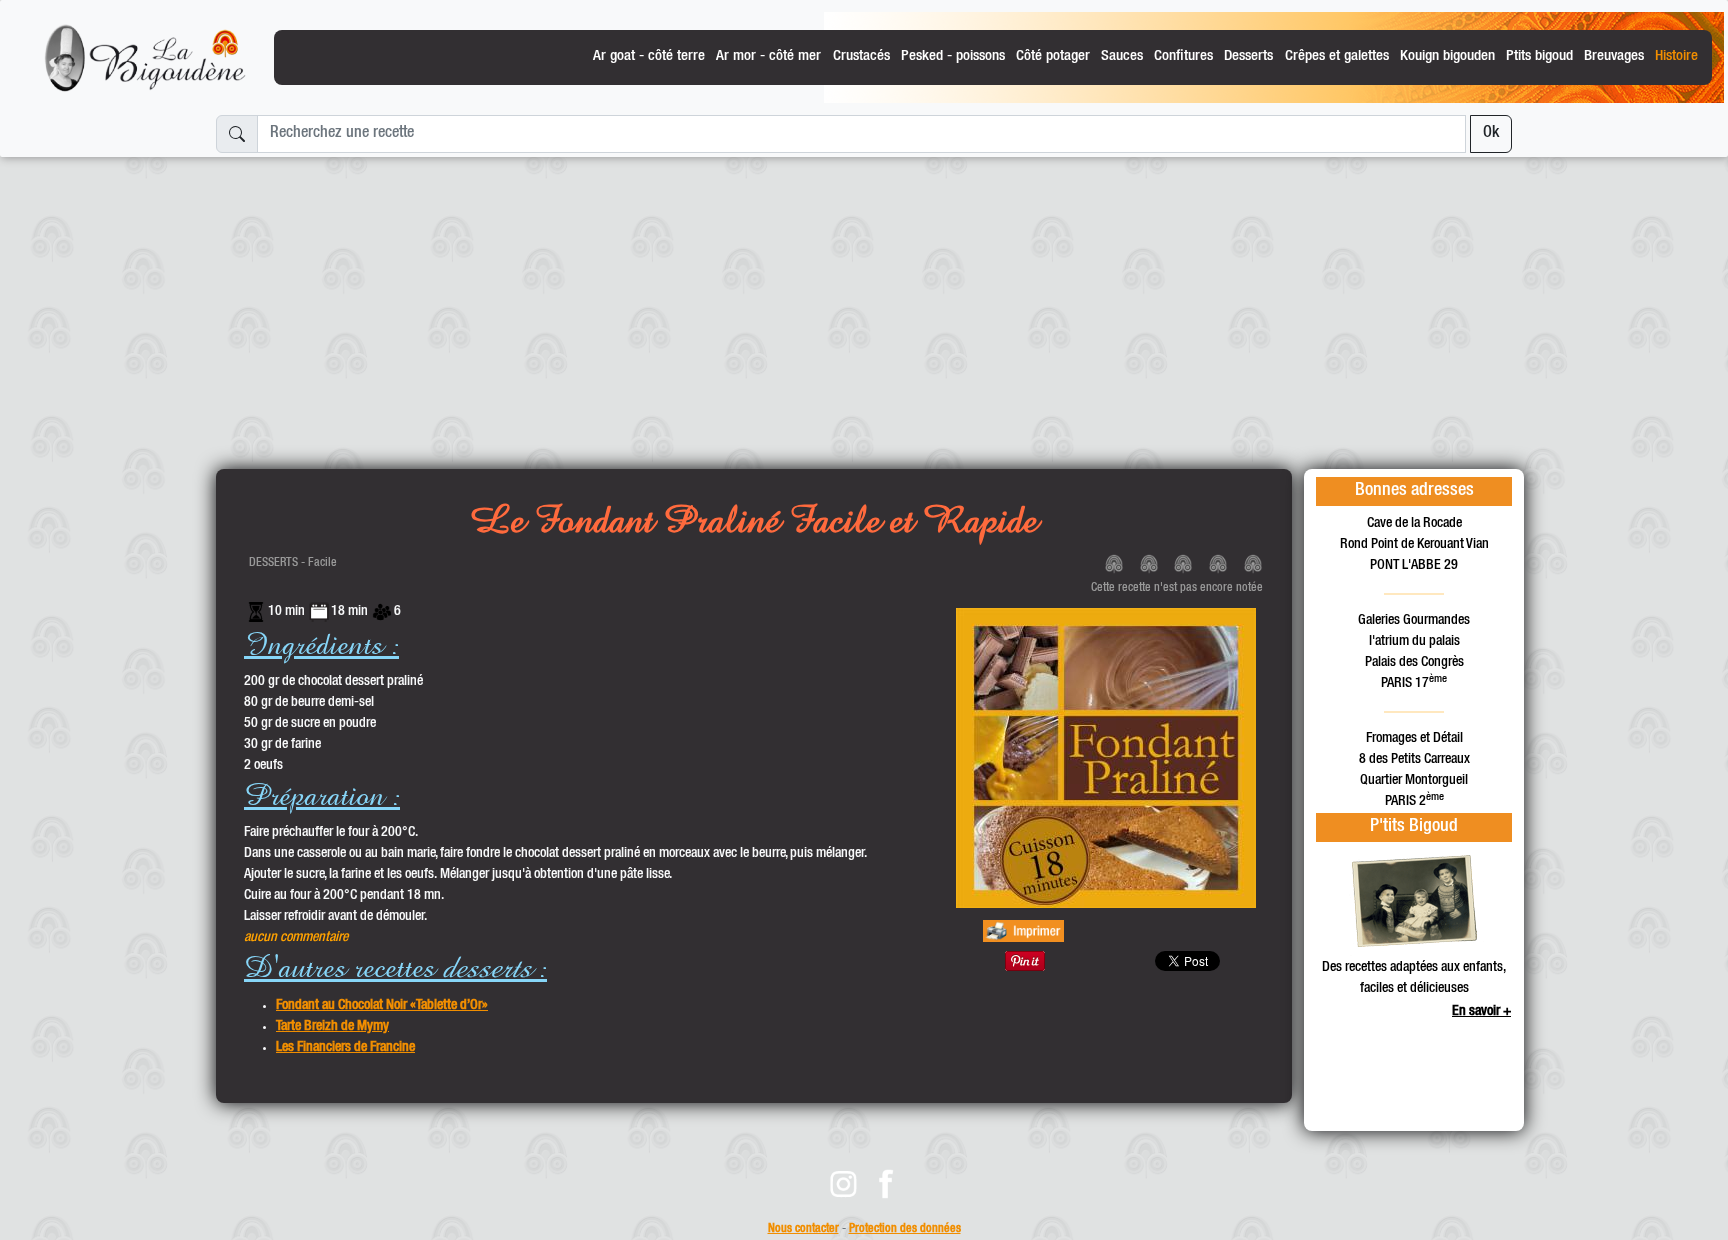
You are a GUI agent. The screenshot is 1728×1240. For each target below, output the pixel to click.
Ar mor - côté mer (768, 56)
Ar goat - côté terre (649, 56)
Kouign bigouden (1447, 56)
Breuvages (1614, 56)
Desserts (1248, 56)
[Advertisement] (864, 305)
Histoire (1676, 56)
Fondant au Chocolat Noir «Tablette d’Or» (382, 1006)
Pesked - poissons (953, 56)
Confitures (1183, 56)
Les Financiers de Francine (345, 1048)
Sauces (1122, 56)
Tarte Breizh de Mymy (332, 1027)
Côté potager (1053, 56)
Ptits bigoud (1539, 56)
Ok (1491, 134)
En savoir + (1481, 1012)
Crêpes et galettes (1337, 56)
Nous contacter (803, 1229)
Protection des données (905, 1229)
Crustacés (861, 56)
